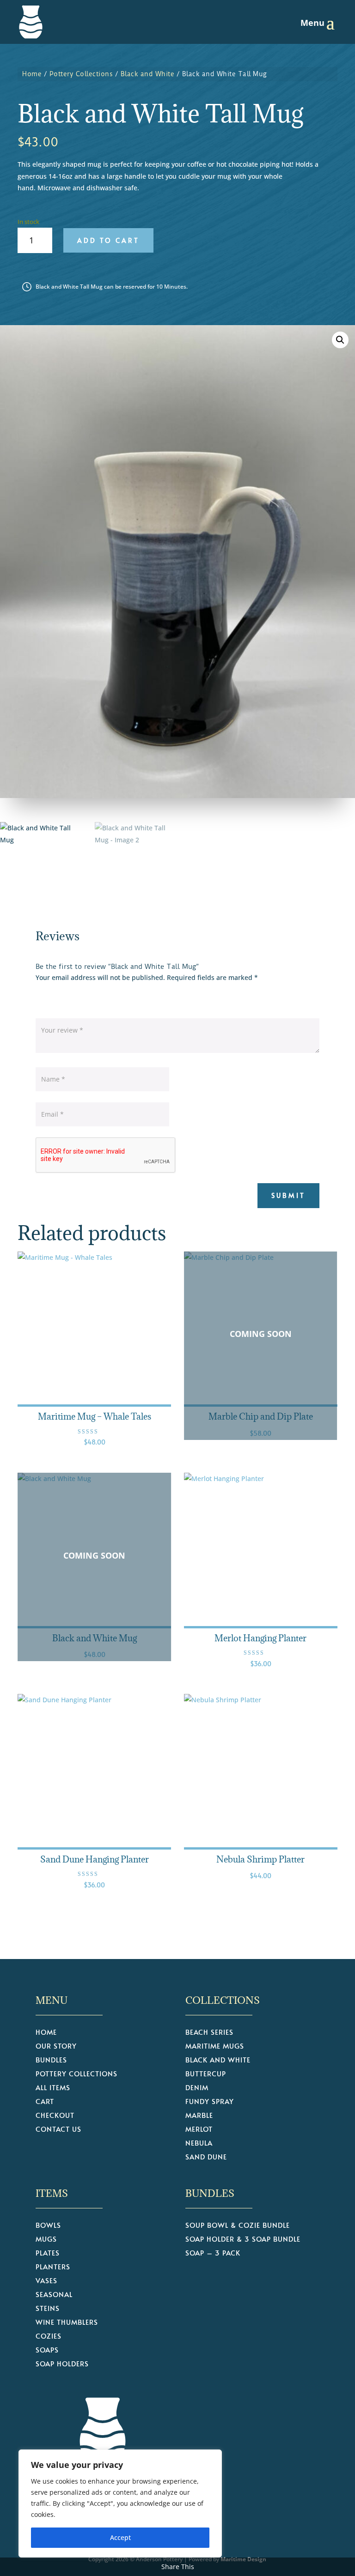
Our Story (56, 2047)
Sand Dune (206, 2157)
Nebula (199, 2144)
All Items (53, 2088)
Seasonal (54, 2295)
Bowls (48, 2226)
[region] (120, 2503)
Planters (53, 2267)
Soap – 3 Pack (213, 2253)
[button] (340, 340)
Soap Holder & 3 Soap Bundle (243, 2240)
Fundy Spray (210, 2102)
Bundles (51, 2060)
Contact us (58, 2130)
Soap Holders (62, 2364)
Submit (288, 1195)
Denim (197, 2088)
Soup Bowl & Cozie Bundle (238, 2226)
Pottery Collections (81, 74)
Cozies (49, 2337)
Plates (48, 2253)
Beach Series (209, 2033)
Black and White (148, 74)
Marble (199, 2116)
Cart (45, 2102)
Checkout (55, 2116)
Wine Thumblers (67, 2323)
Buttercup (206, 2074)
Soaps (47, 2350)
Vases (46, 2281)
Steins (48, 2309)
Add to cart (108, 240)
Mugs (46, 2240)
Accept (120, 2537)
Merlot (199, 2130)
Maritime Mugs (215, 2047)
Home (32, 74)
